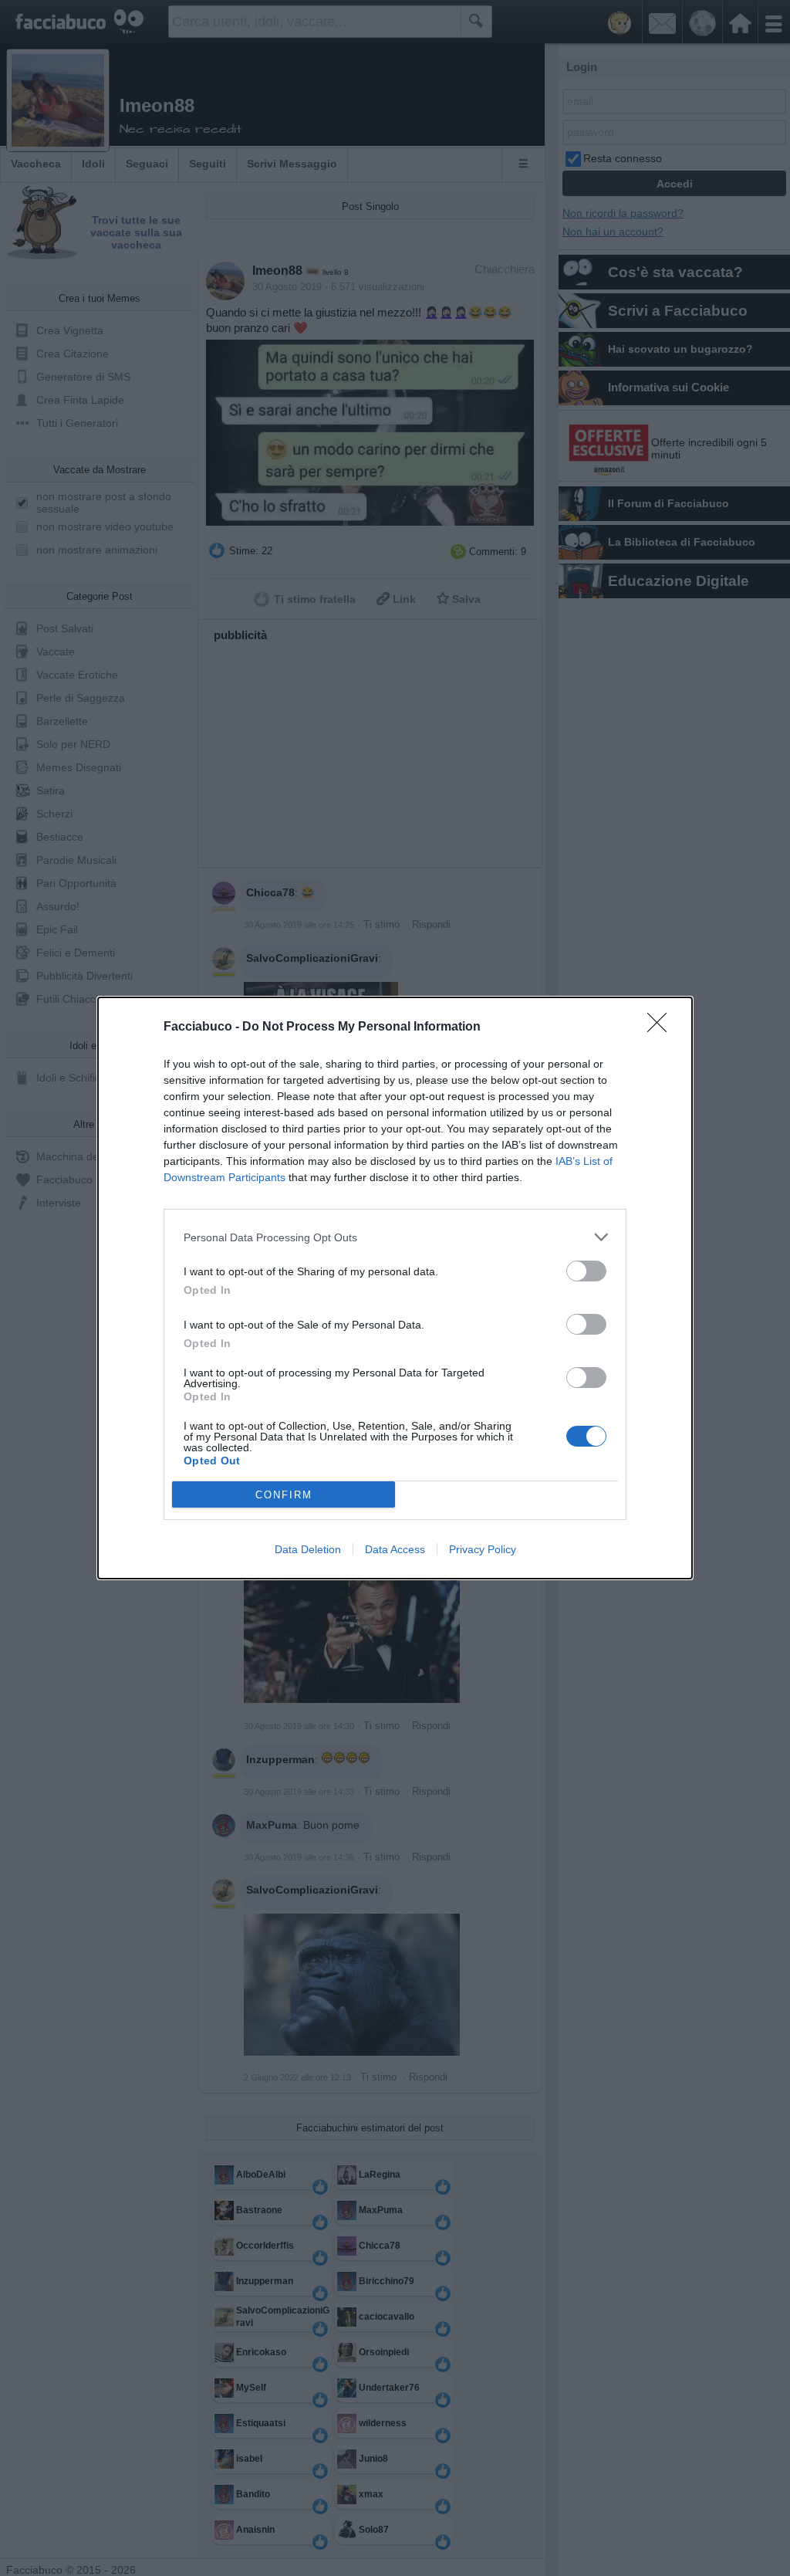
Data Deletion (308, 1549)
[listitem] (395, 1237)
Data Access (395, 1549)
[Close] (662, 1027)
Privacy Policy (483, 1549)
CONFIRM (284, 1495)
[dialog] (395, 1288)
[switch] (586, 1271)
